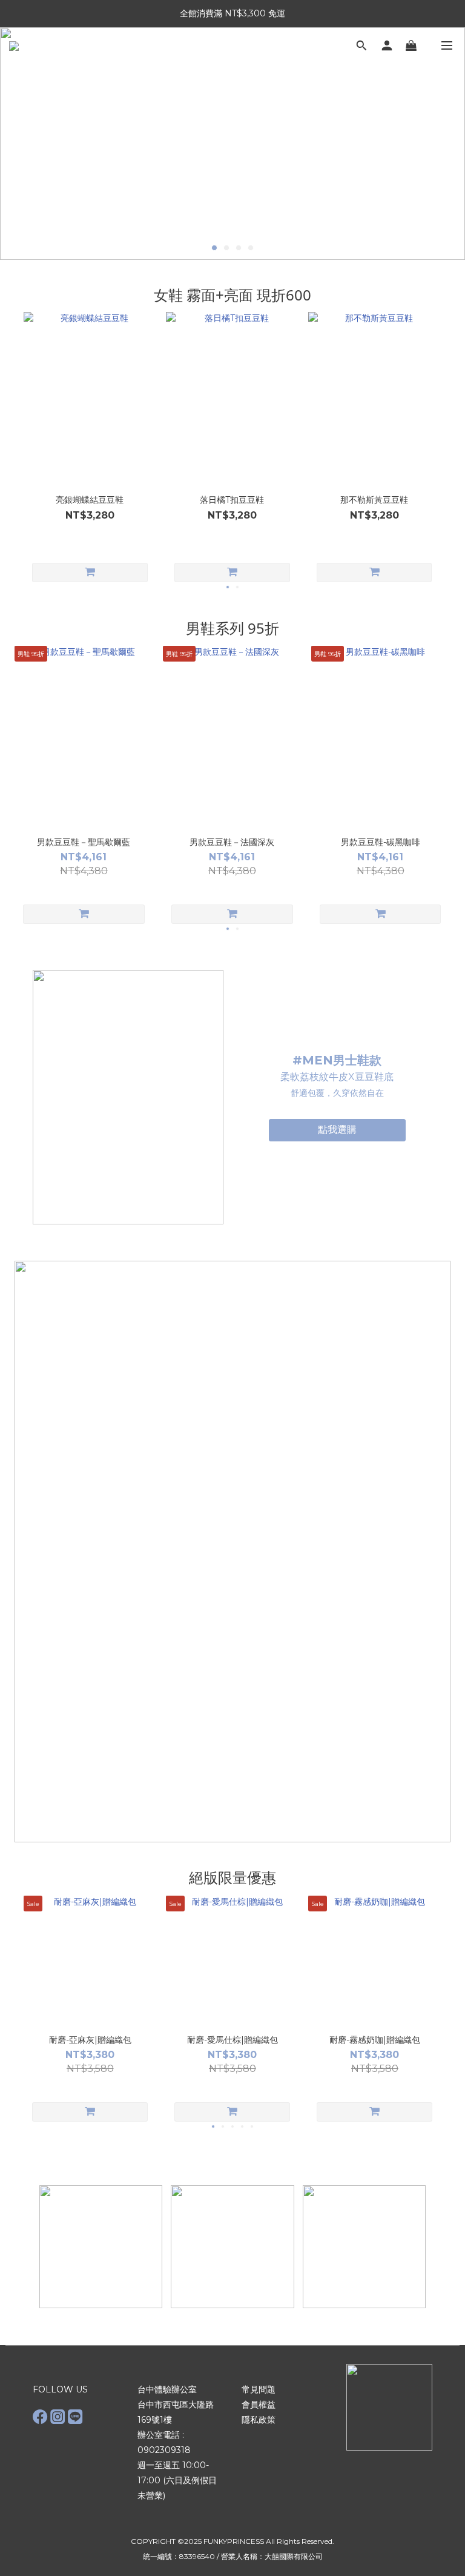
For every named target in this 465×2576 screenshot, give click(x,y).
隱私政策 (259, 2420)
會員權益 (259, 2405)
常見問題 (259, 2389)
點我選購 (337, 1130)
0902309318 (164, 2450)
